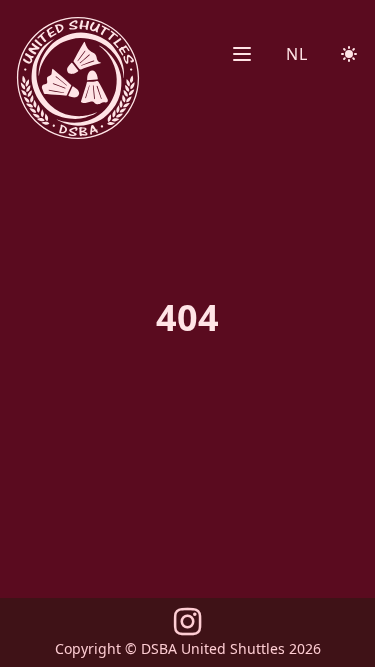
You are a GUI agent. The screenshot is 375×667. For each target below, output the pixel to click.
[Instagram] (187, 627)
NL (296, 54)
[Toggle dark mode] (349, 54)
